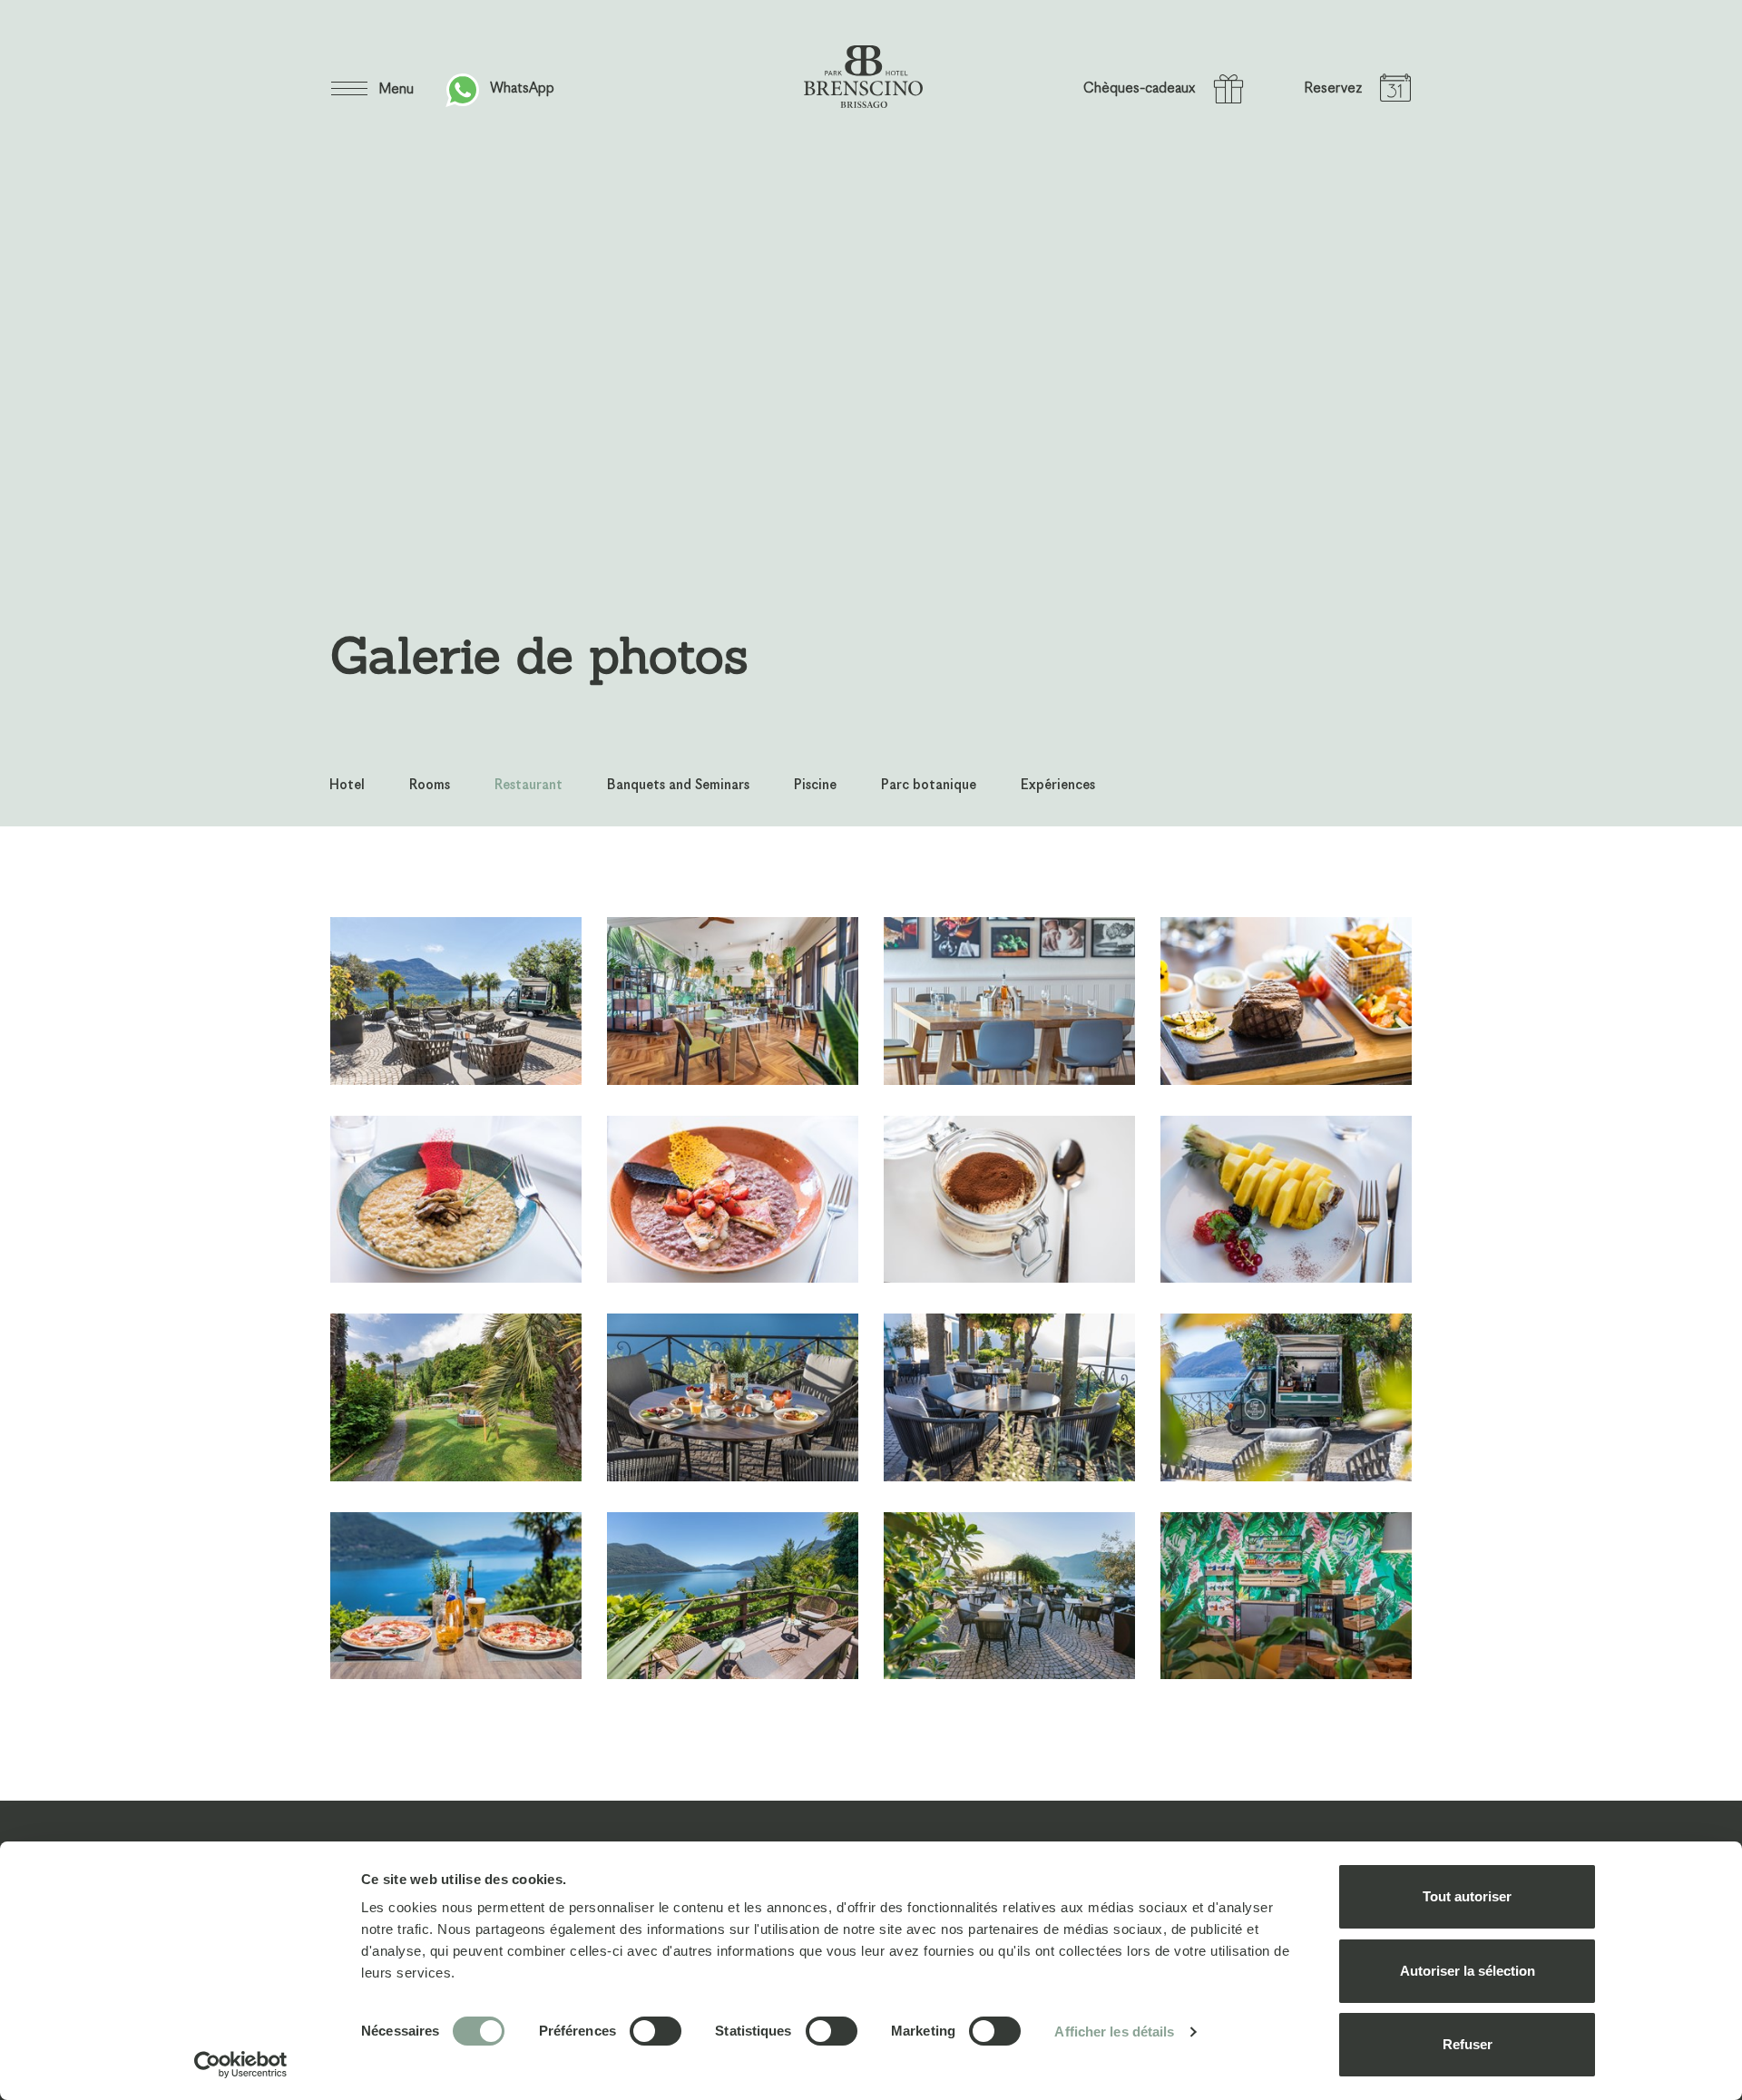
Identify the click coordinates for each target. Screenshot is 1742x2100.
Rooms (430, 785)
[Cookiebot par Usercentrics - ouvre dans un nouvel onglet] (241, 2065)
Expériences (1058, 785)
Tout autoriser (1467, 1896)
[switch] (656, 2031)
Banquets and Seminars (678, 785)
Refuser (1468, 2044)
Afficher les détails (1114, 2032)
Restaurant (528, 785)
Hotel (347, 785)
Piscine (815, 785)
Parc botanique (929, 785)
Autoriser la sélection (1468, 1971)
